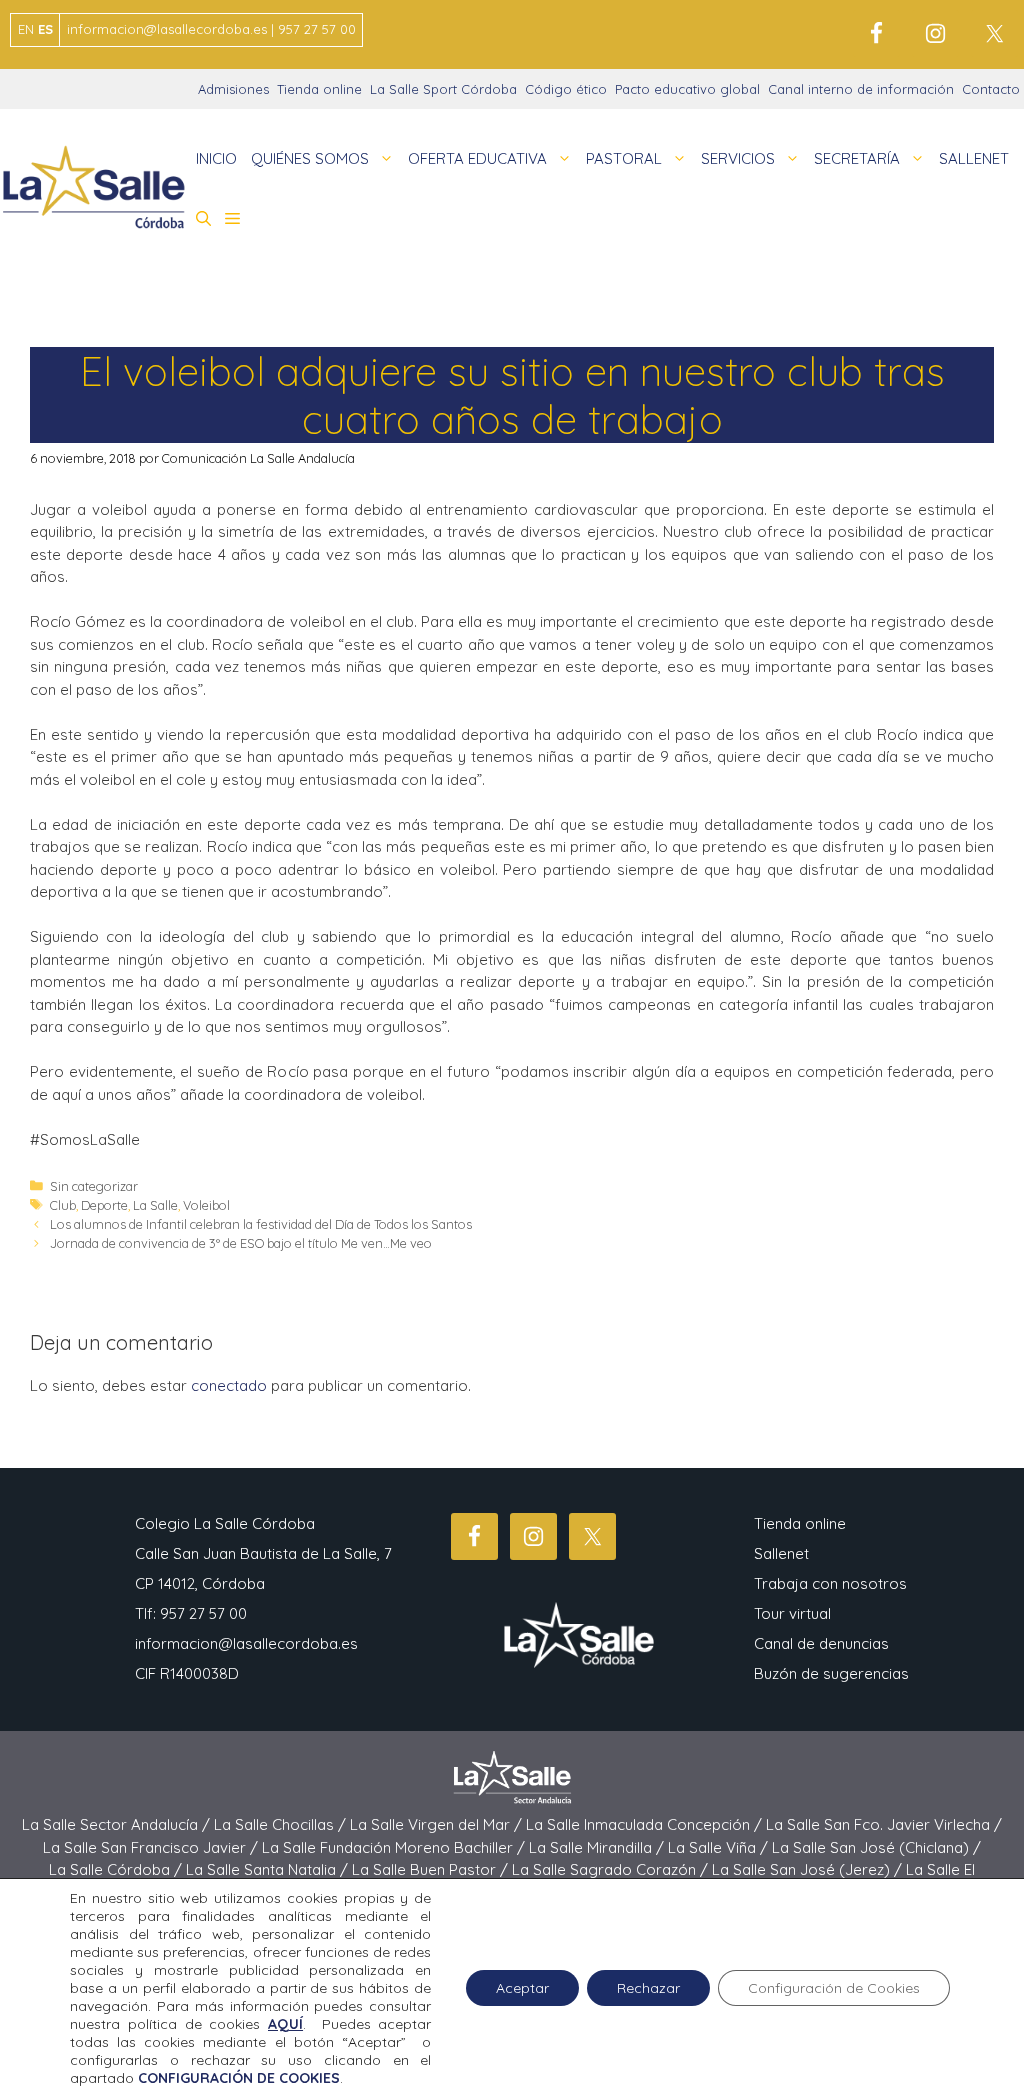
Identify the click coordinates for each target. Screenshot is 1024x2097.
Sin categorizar (94, 1186)
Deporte (104, 1205)
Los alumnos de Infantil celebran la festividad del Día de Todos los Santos (261, 1224)
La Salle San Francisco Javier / (152, 1847)
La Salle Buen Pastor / (432, 1869)
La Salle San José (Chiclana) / (876, 1847)
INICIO (216, 158)
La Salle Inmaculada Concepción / (646, 1824)
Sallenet (781, 1553)
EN (26, 29)
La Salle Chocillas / (282, 1824)
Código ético (566, 89)
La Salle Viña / (720, 1847)
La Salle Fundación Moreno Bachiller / (395, 1847)
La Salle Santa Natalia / (269, 1869)
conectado (229, 1385)
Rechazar (648, 1988)
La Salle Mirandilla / (598, 1847)
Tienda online (319, 89)
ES (45, 29)
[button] (203, 219)
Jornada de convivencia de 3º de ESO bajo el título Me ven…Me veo (241, 1243)
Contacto (991, 89)
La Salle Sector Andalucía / (118, 1824)
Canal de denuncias (821, 1643)
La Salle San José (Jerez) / (809, 1869)
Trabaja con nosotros (830, 1583)
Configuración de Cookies (834, 1988)
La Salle (155, 1205)
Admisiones (233, 89)
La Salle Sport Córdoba (443, 89)
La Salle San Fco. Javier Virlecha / (884, 1824)
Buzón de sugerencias (831, 1673)
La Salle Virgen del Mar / (438, 1824)
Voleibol (206, 1205)
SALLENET (974, 158)
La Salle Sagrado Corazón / (612, 1869)
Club (63, 1205)
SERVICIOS (738, 158)
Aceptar (522, 1988)
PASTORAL (624, 158)
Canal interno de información (861, 89)
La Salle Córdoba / (117, 1869)
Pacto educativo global (687, 89)
